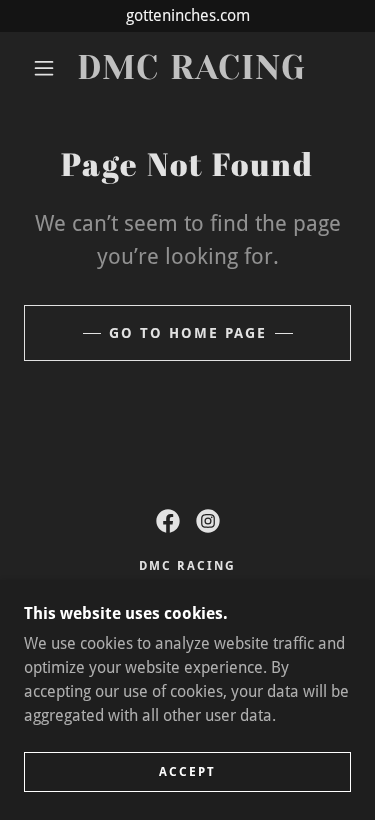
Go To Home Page (188, 333)
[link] (191, 68)
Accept (187, 772)
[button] (44, 68)
